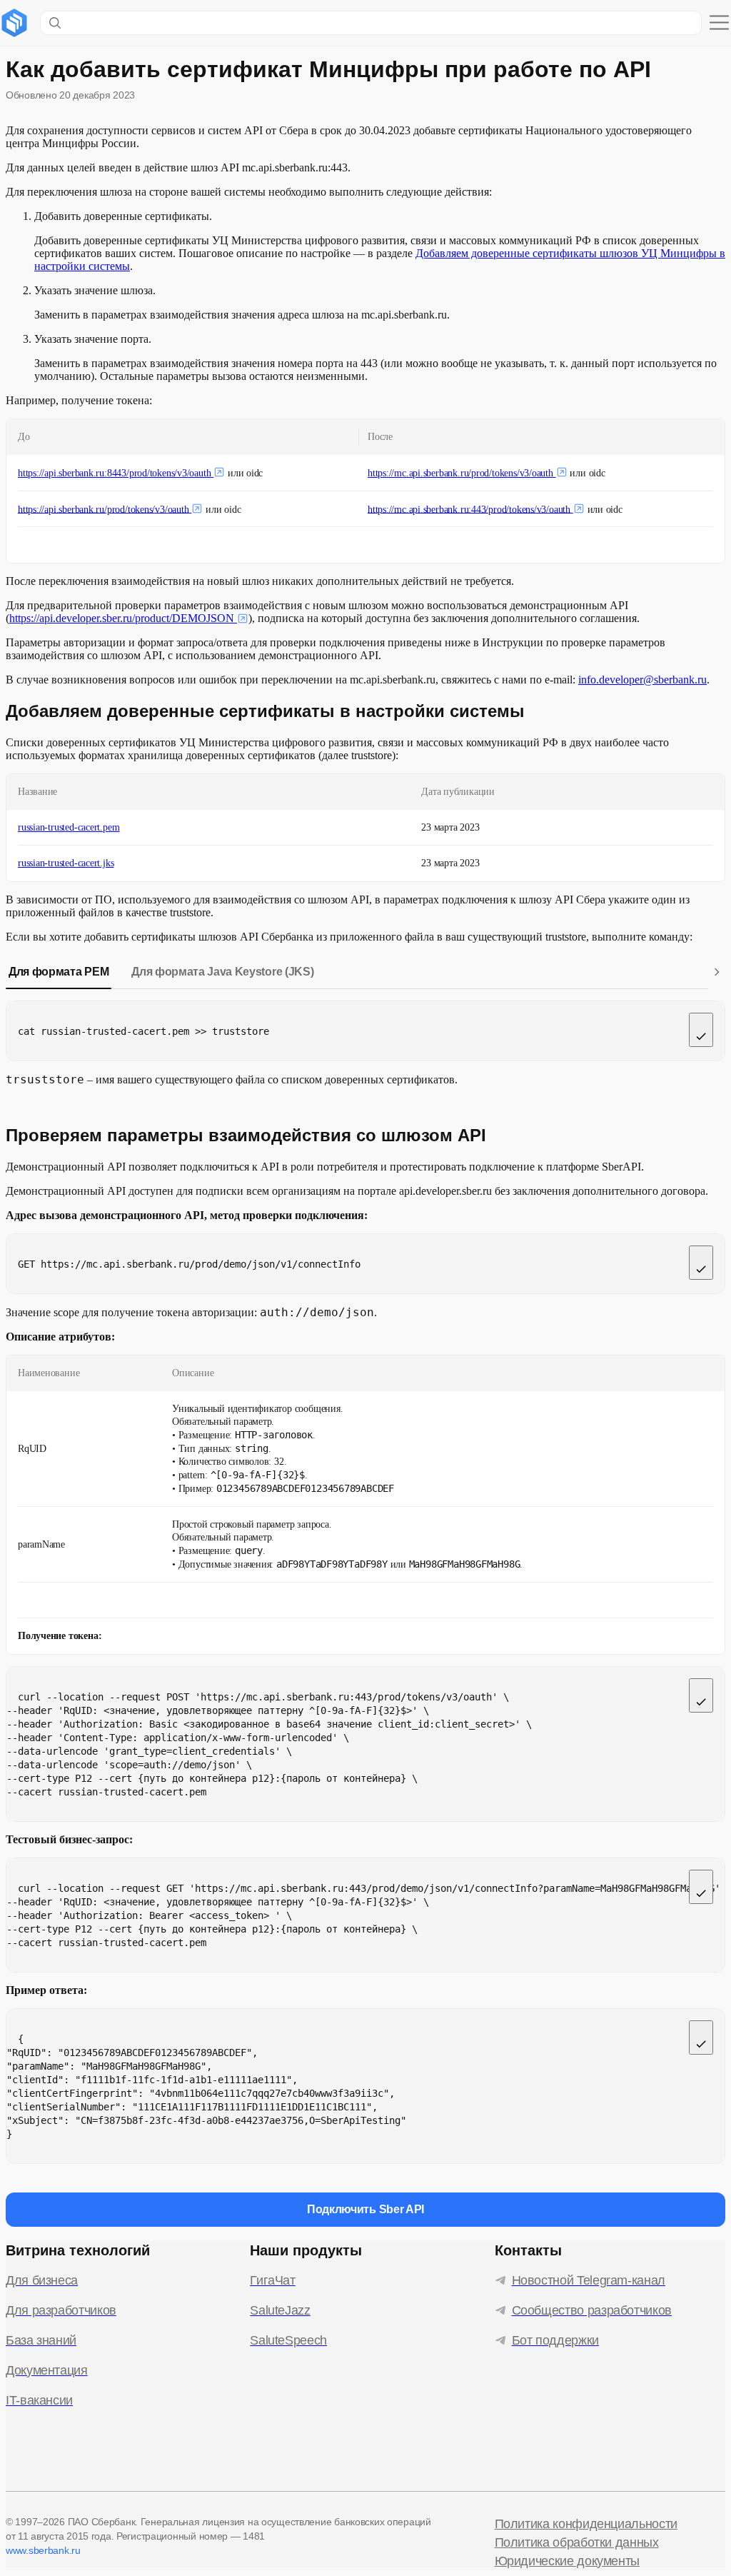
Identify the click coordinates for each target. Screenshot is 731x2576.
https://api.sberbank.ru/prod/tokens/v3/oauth (104, 509)
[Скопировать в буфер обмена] (701, 1030)
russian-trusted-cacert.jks (66, 863)
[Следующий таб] (717, 972)
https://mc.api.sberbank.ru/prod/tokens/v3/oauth (460, 473)
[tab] (59, 972)
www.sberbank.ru (43, 2550)
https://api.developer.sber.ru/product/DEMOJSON (122, 618)
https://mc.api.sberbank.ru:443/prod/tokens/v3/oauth (469, 509)
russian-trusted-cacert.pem (69, 827)
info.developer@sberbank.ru (642, 680)
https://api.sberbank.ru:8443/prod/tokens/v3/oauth (114, 473)
